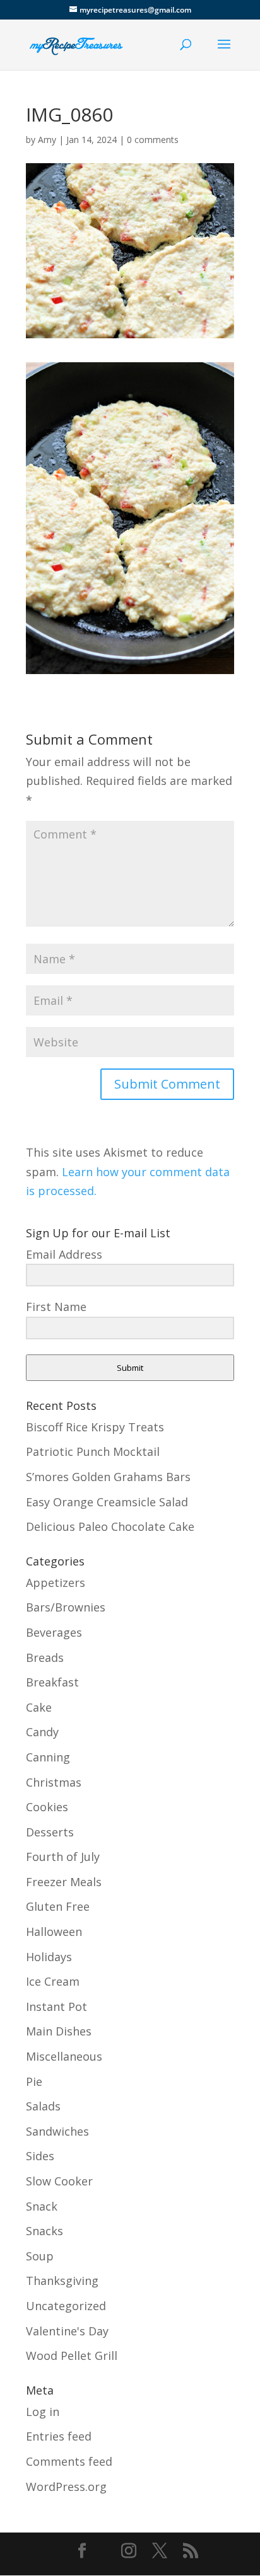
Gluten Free (58, 1906)
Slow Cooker (59, 2181)
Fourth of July (63, 1857)
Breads (45, 1657)
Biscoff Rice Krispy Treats (95, 1427)
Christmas (54, 1782)
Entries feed (59, 2436)
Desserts (50, 1832)
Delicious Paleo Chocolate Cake (110, 1526)
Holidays (49, 1957)
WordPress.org (66, 2487)
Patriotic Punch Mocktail (93, 1451)
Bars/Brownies (66, 1607)
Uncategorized (66, 2306)
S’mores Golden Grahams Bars (108, 1477)
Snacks (44, 2231)
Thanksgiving (62, 2281)
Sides (40, 2156)
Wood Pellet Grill (72, 2356)
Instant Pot (56, 2006)
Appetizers (56, 1583)
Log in (43, 2412)
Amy (47, 140)
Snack (42, 2206)
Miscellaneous (64, 2056)
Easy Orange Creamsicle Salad (107, 1502)
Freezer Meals (64, 1882)
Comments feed (69, 2461)
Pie (34, 2081)
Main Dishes (59, 2031)
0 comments (153, 140)
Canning (48, 1757)
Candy (42, 1732)
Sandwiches (57, 2131)
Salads (43, 2106)
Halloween (54, 1932)
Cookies (47, 1807)
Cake (39, 1707)
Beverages (54, 1632)
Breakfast (52, 1682)
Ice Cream (53, 1981)
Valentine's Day (67, 2331)
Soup (40, 2256)
